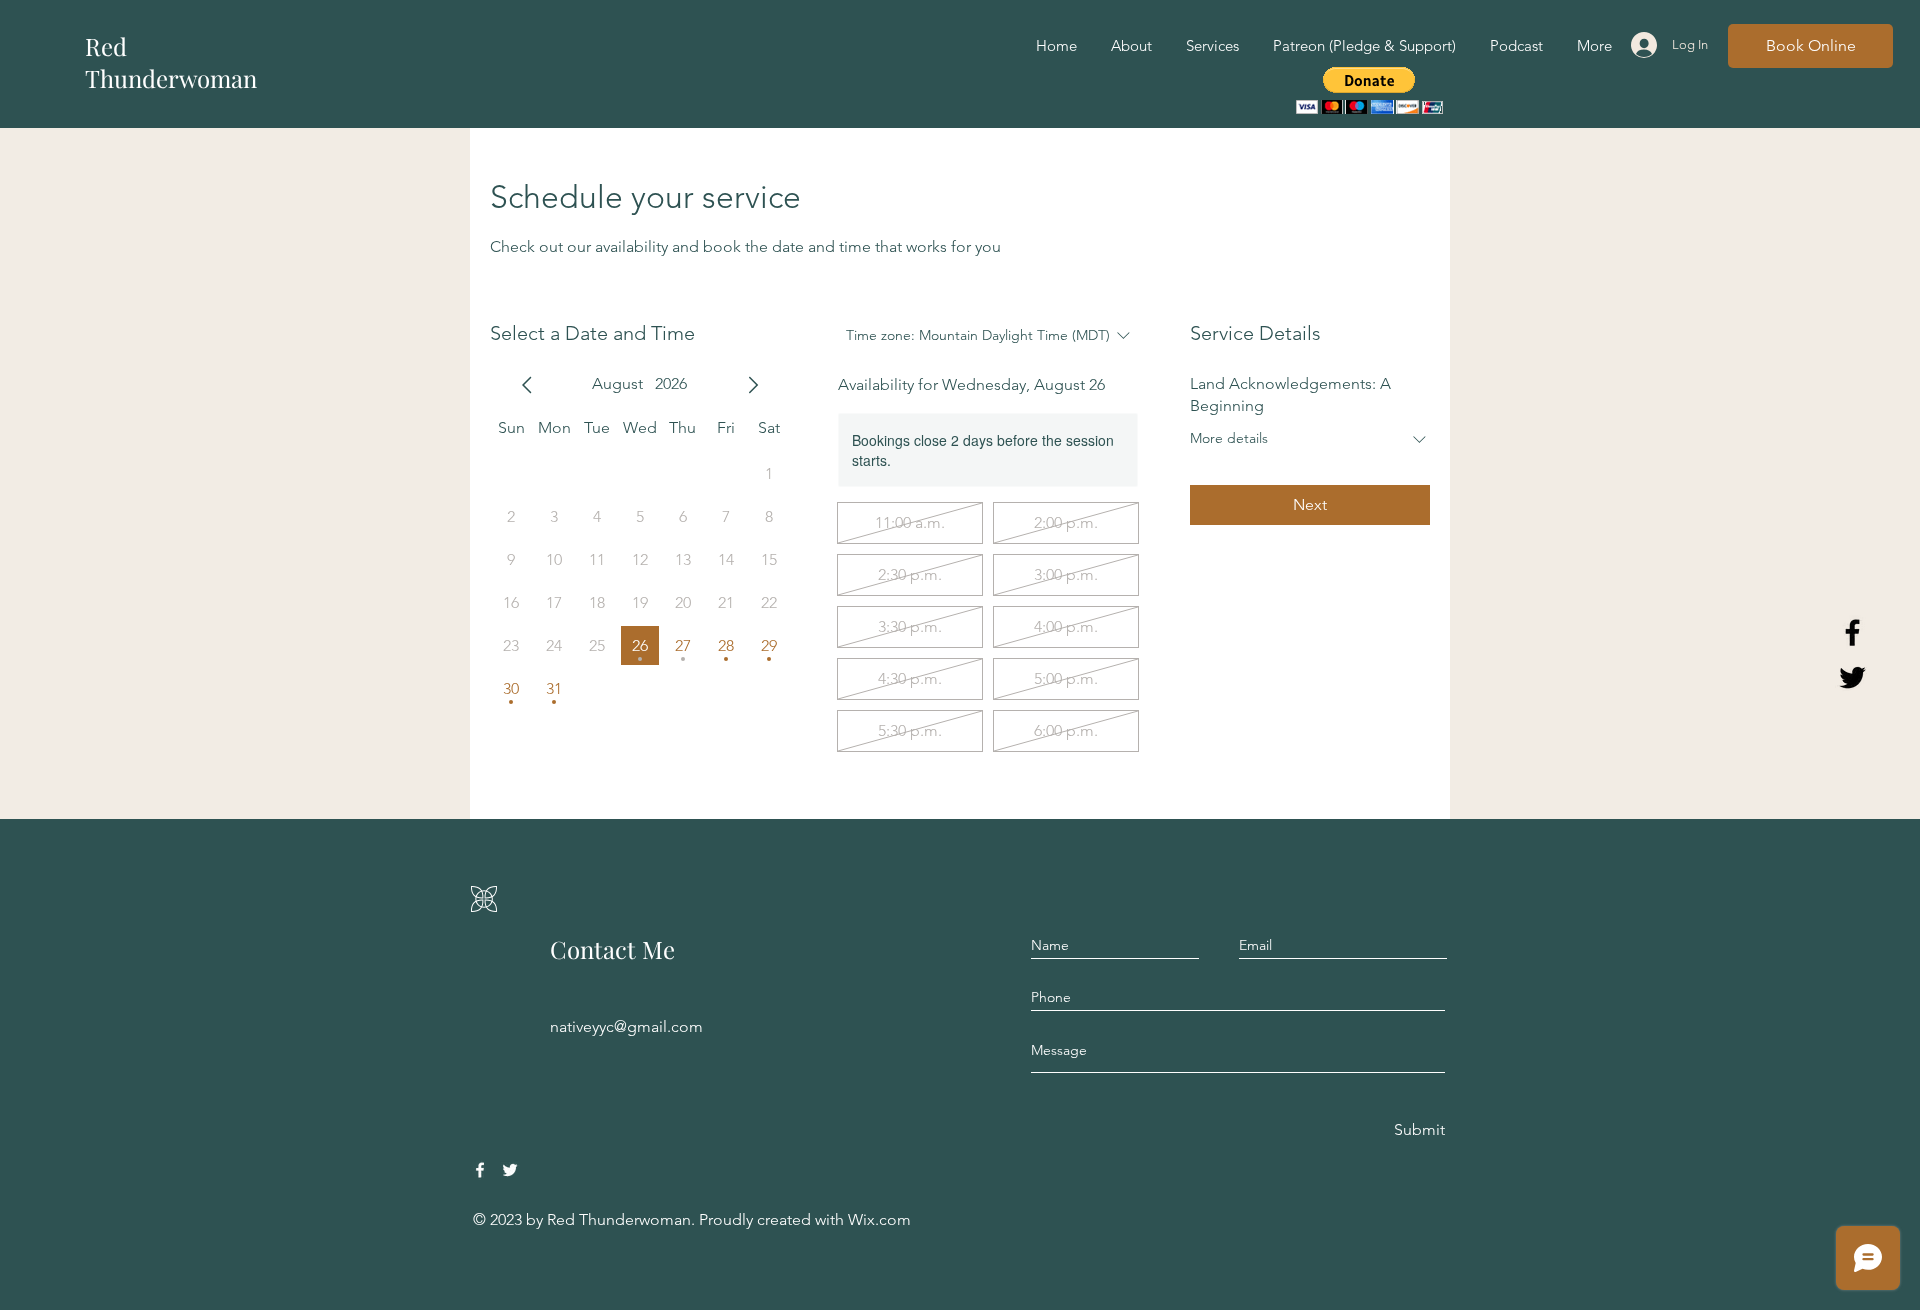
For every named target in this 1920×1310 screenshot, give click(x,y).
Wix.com (879, 1219)
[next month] (753, 385)
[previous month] (527, 385)
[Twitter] (510, 1170)
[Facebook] (480, 1170)
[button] (1369, 90)
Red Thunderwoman (171, 62)
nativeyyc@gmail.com (626, 1026)
